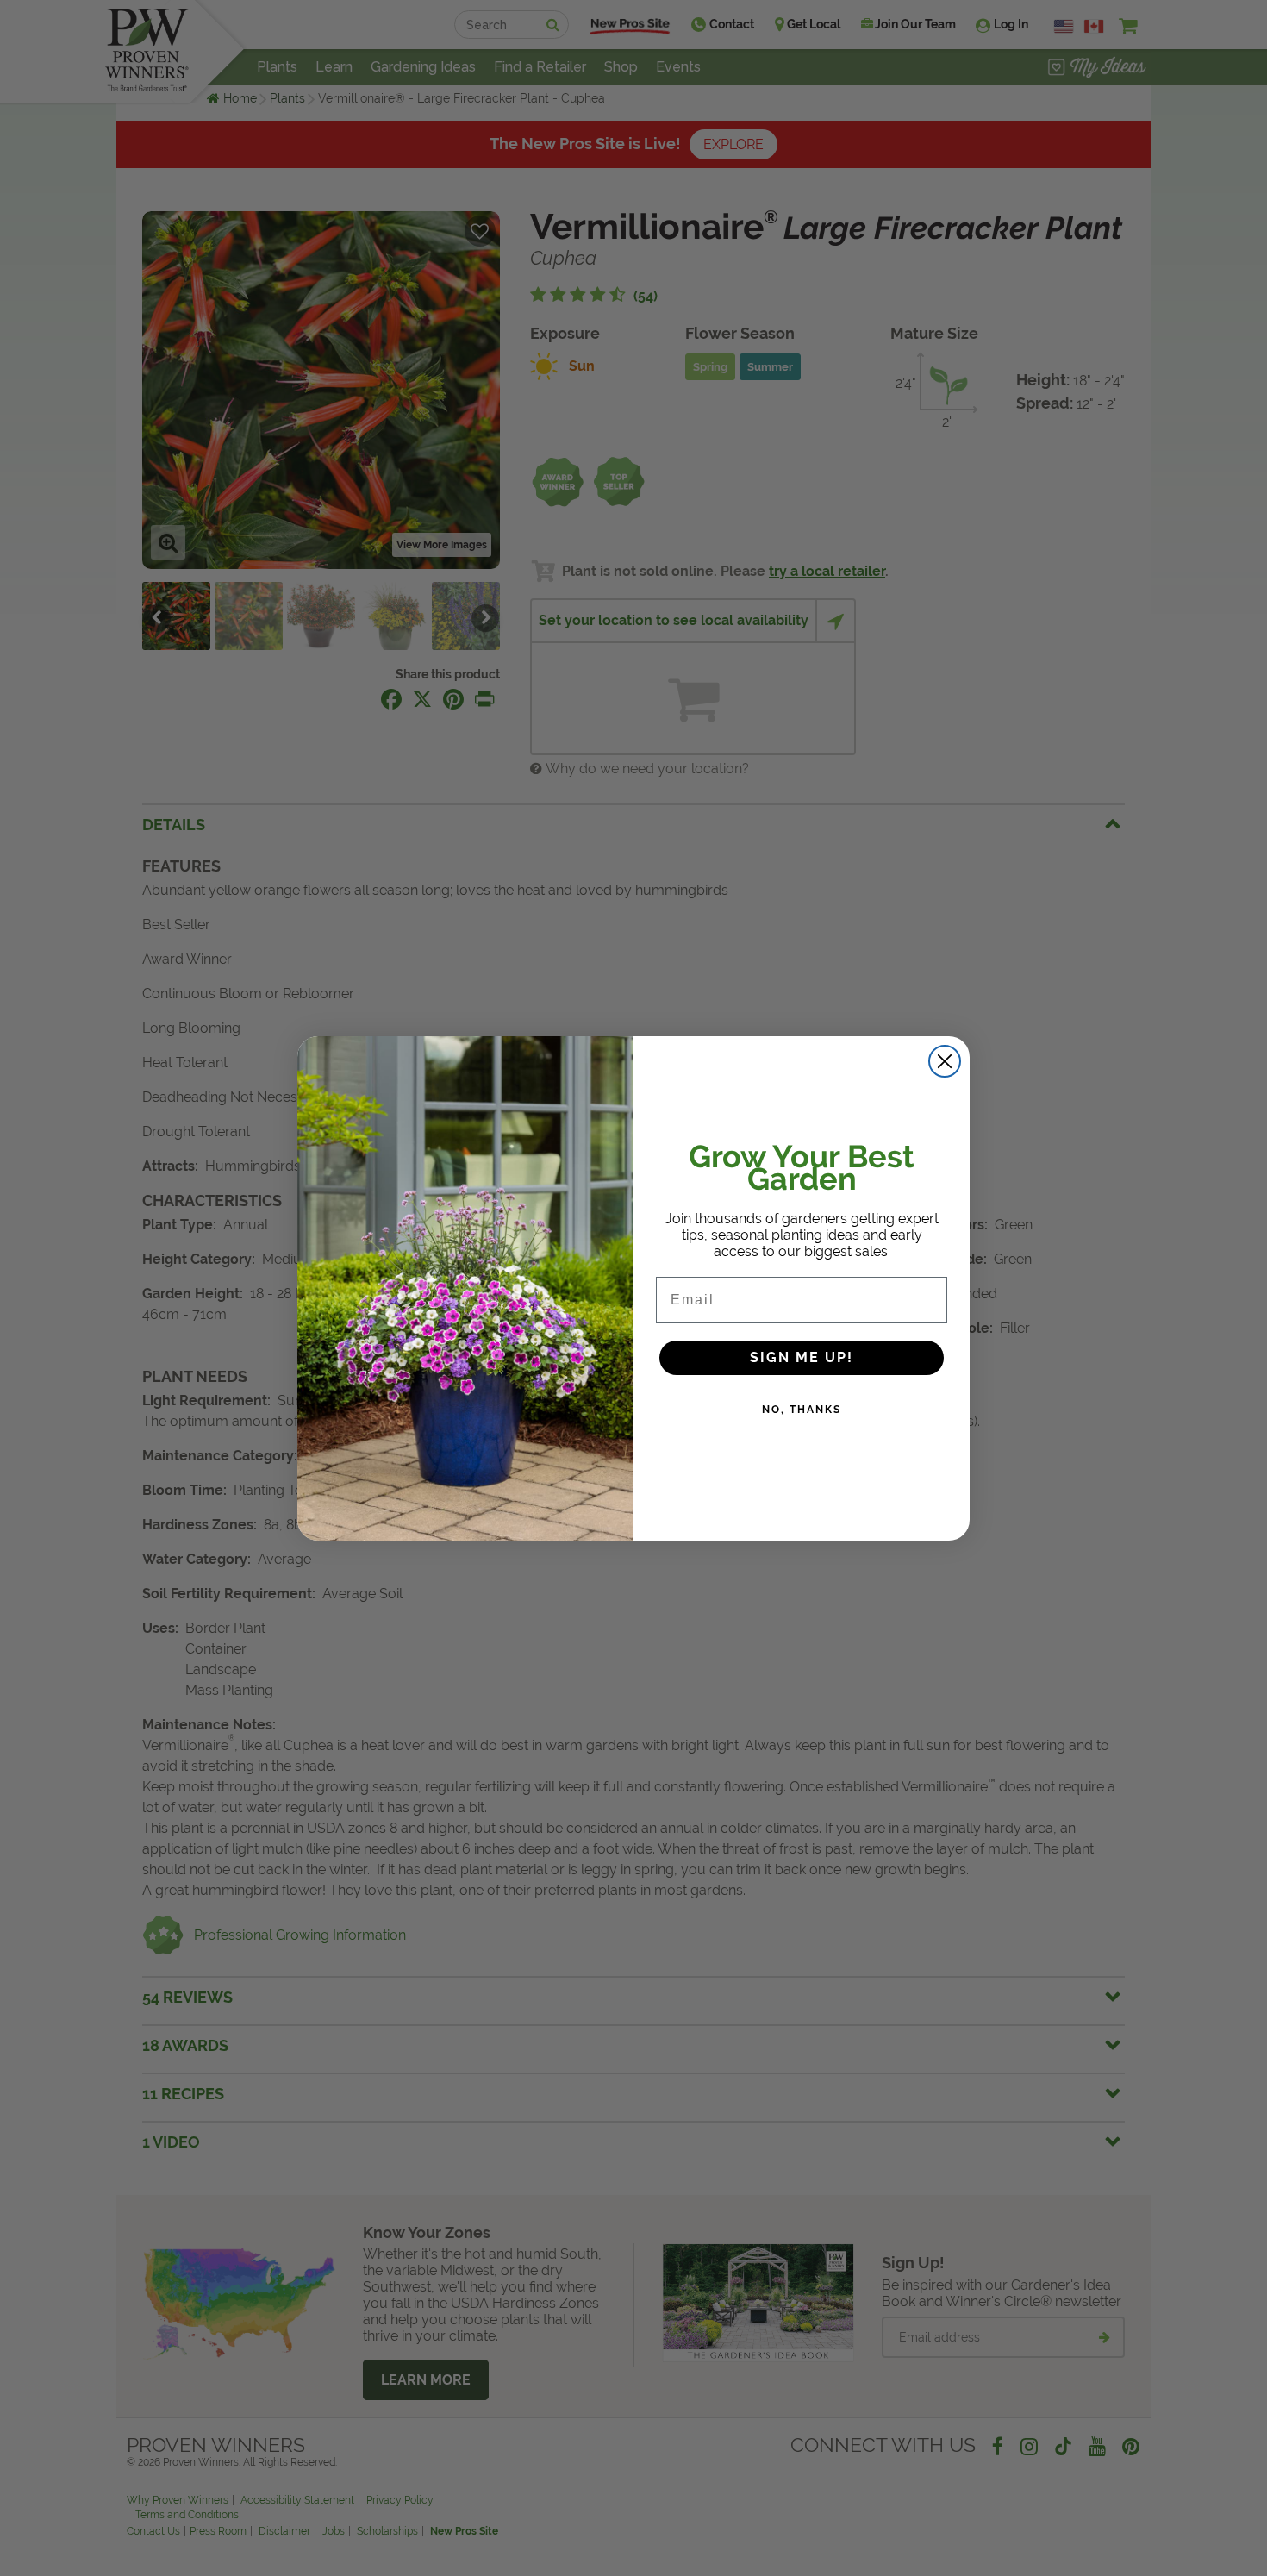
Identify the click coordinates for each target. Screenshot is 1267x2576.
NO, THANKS (802, 1410)
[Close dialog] (945, 1061)
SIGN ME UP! (802, 1357)
